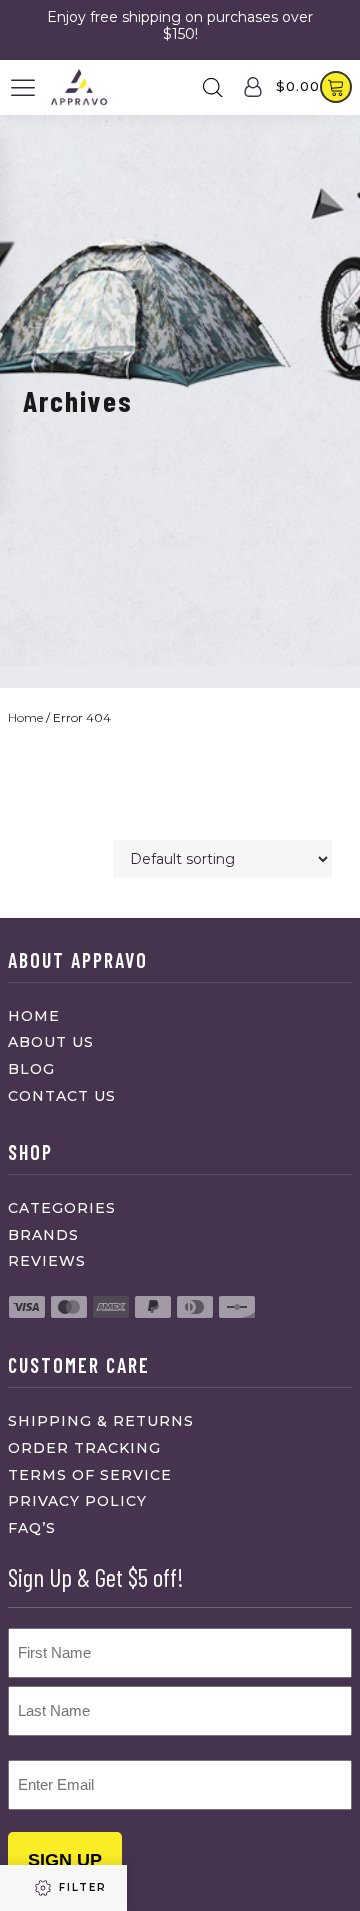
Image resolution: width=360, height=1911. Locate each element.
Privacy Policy (77, 1501)
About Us (51, 1042)
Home (25, 717)
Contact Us (62, 1096)
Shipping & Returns (101, 1421)
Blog (31, 1069)
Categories (62, 1208)
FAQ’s (32, 1528)
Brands (43, 1235)
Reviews (47, 1261)
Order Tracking (84, 1448)
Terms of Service (90, 1475)
